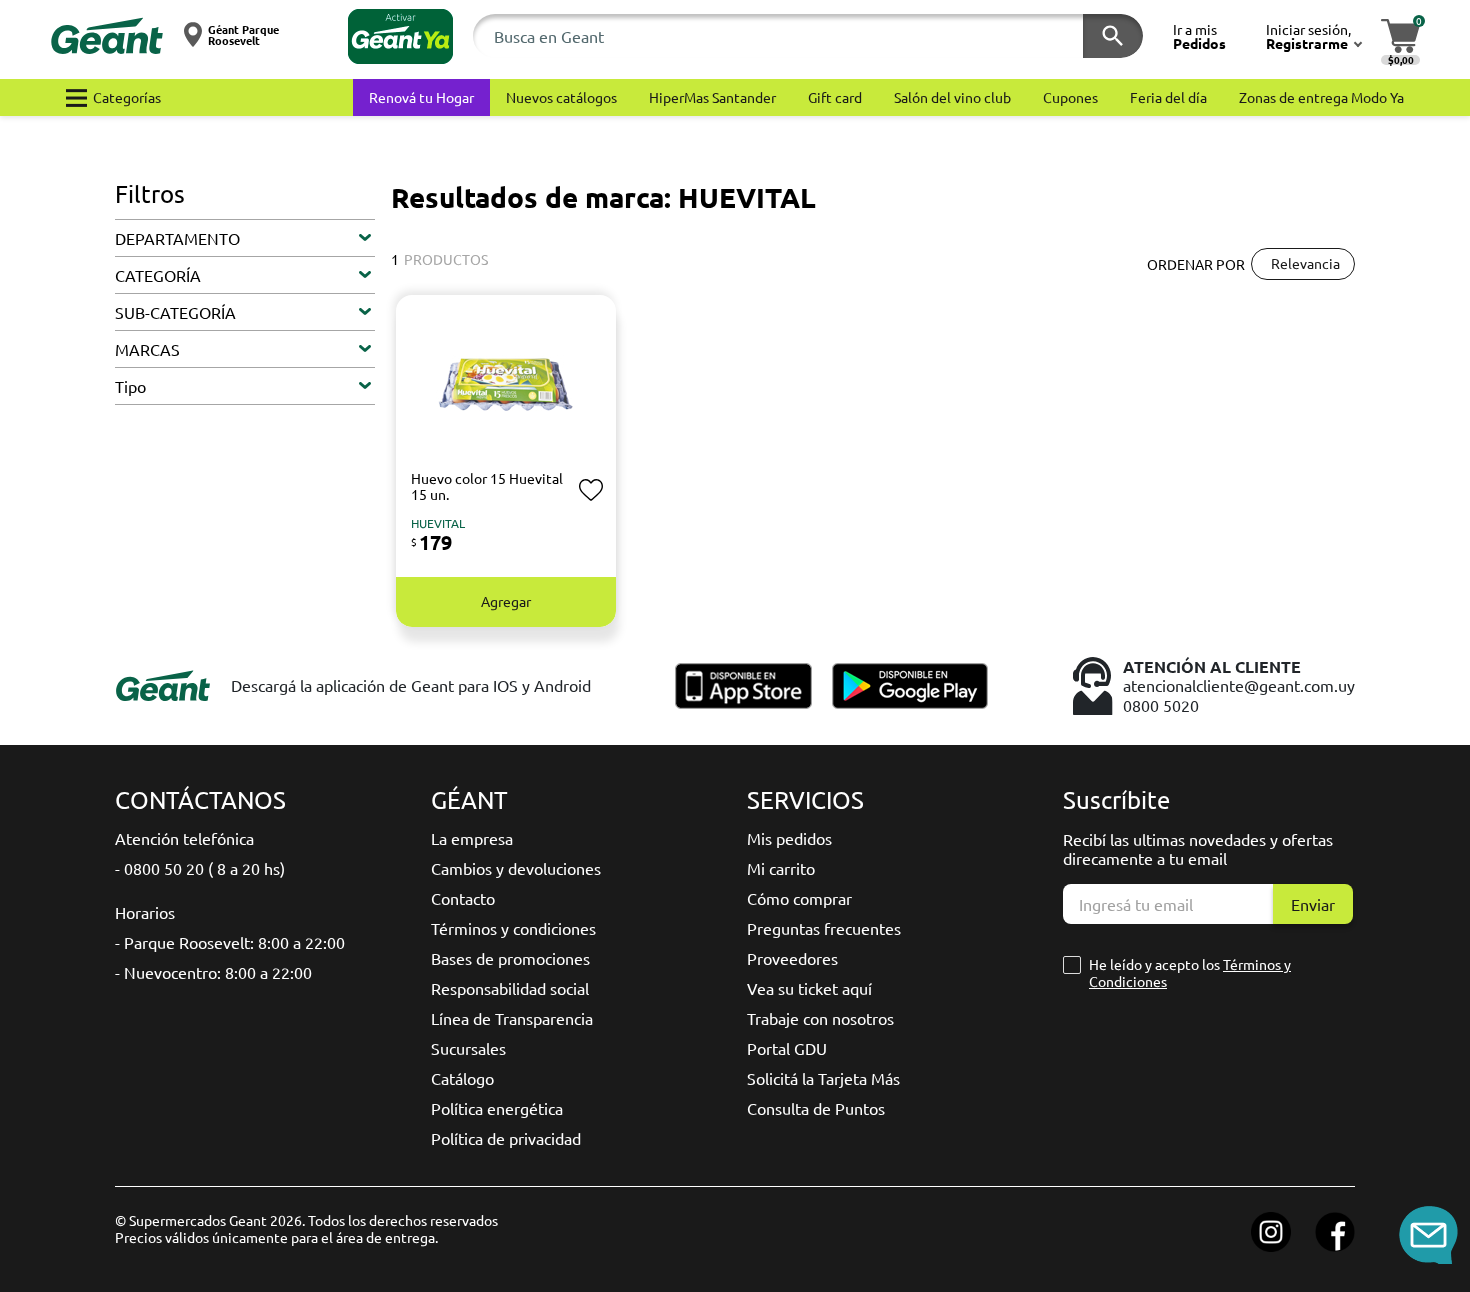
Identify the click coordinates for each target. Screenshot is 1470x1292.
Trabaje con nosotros (820, 1018)
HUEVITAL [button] (438, 523)
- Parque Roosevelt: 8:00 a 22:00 (230, 942)
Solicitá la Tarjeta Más (823, 1078)
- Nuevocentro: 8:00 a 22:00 (213, 972)
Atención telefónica (184, 838)
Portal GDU (787, 1048)
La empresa (472, 838)
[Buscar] (1113, 36)
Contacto (463, 898)
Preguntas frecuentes (824, 928)
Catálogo (462, 1078)
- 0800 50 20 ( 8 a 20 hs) (200, 868)
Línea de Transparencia (512, 1018)
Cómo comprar (799, 898)
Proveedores (792, 958)
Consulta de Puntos (816, 1108)
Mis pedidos (789, 838)
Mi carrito (781, 868)
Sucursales (468, 1048)
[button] (400, 36)
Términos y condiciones (513, 928)
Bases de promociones (510, 958)
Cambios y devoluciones (516, 868)
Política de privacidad (506, 1138)
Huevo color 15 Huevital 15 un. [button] (487, 486)
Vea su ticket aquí (809, 988)
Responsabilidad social (510, 988)
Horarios (145, 912)
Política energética (497, 1108)
